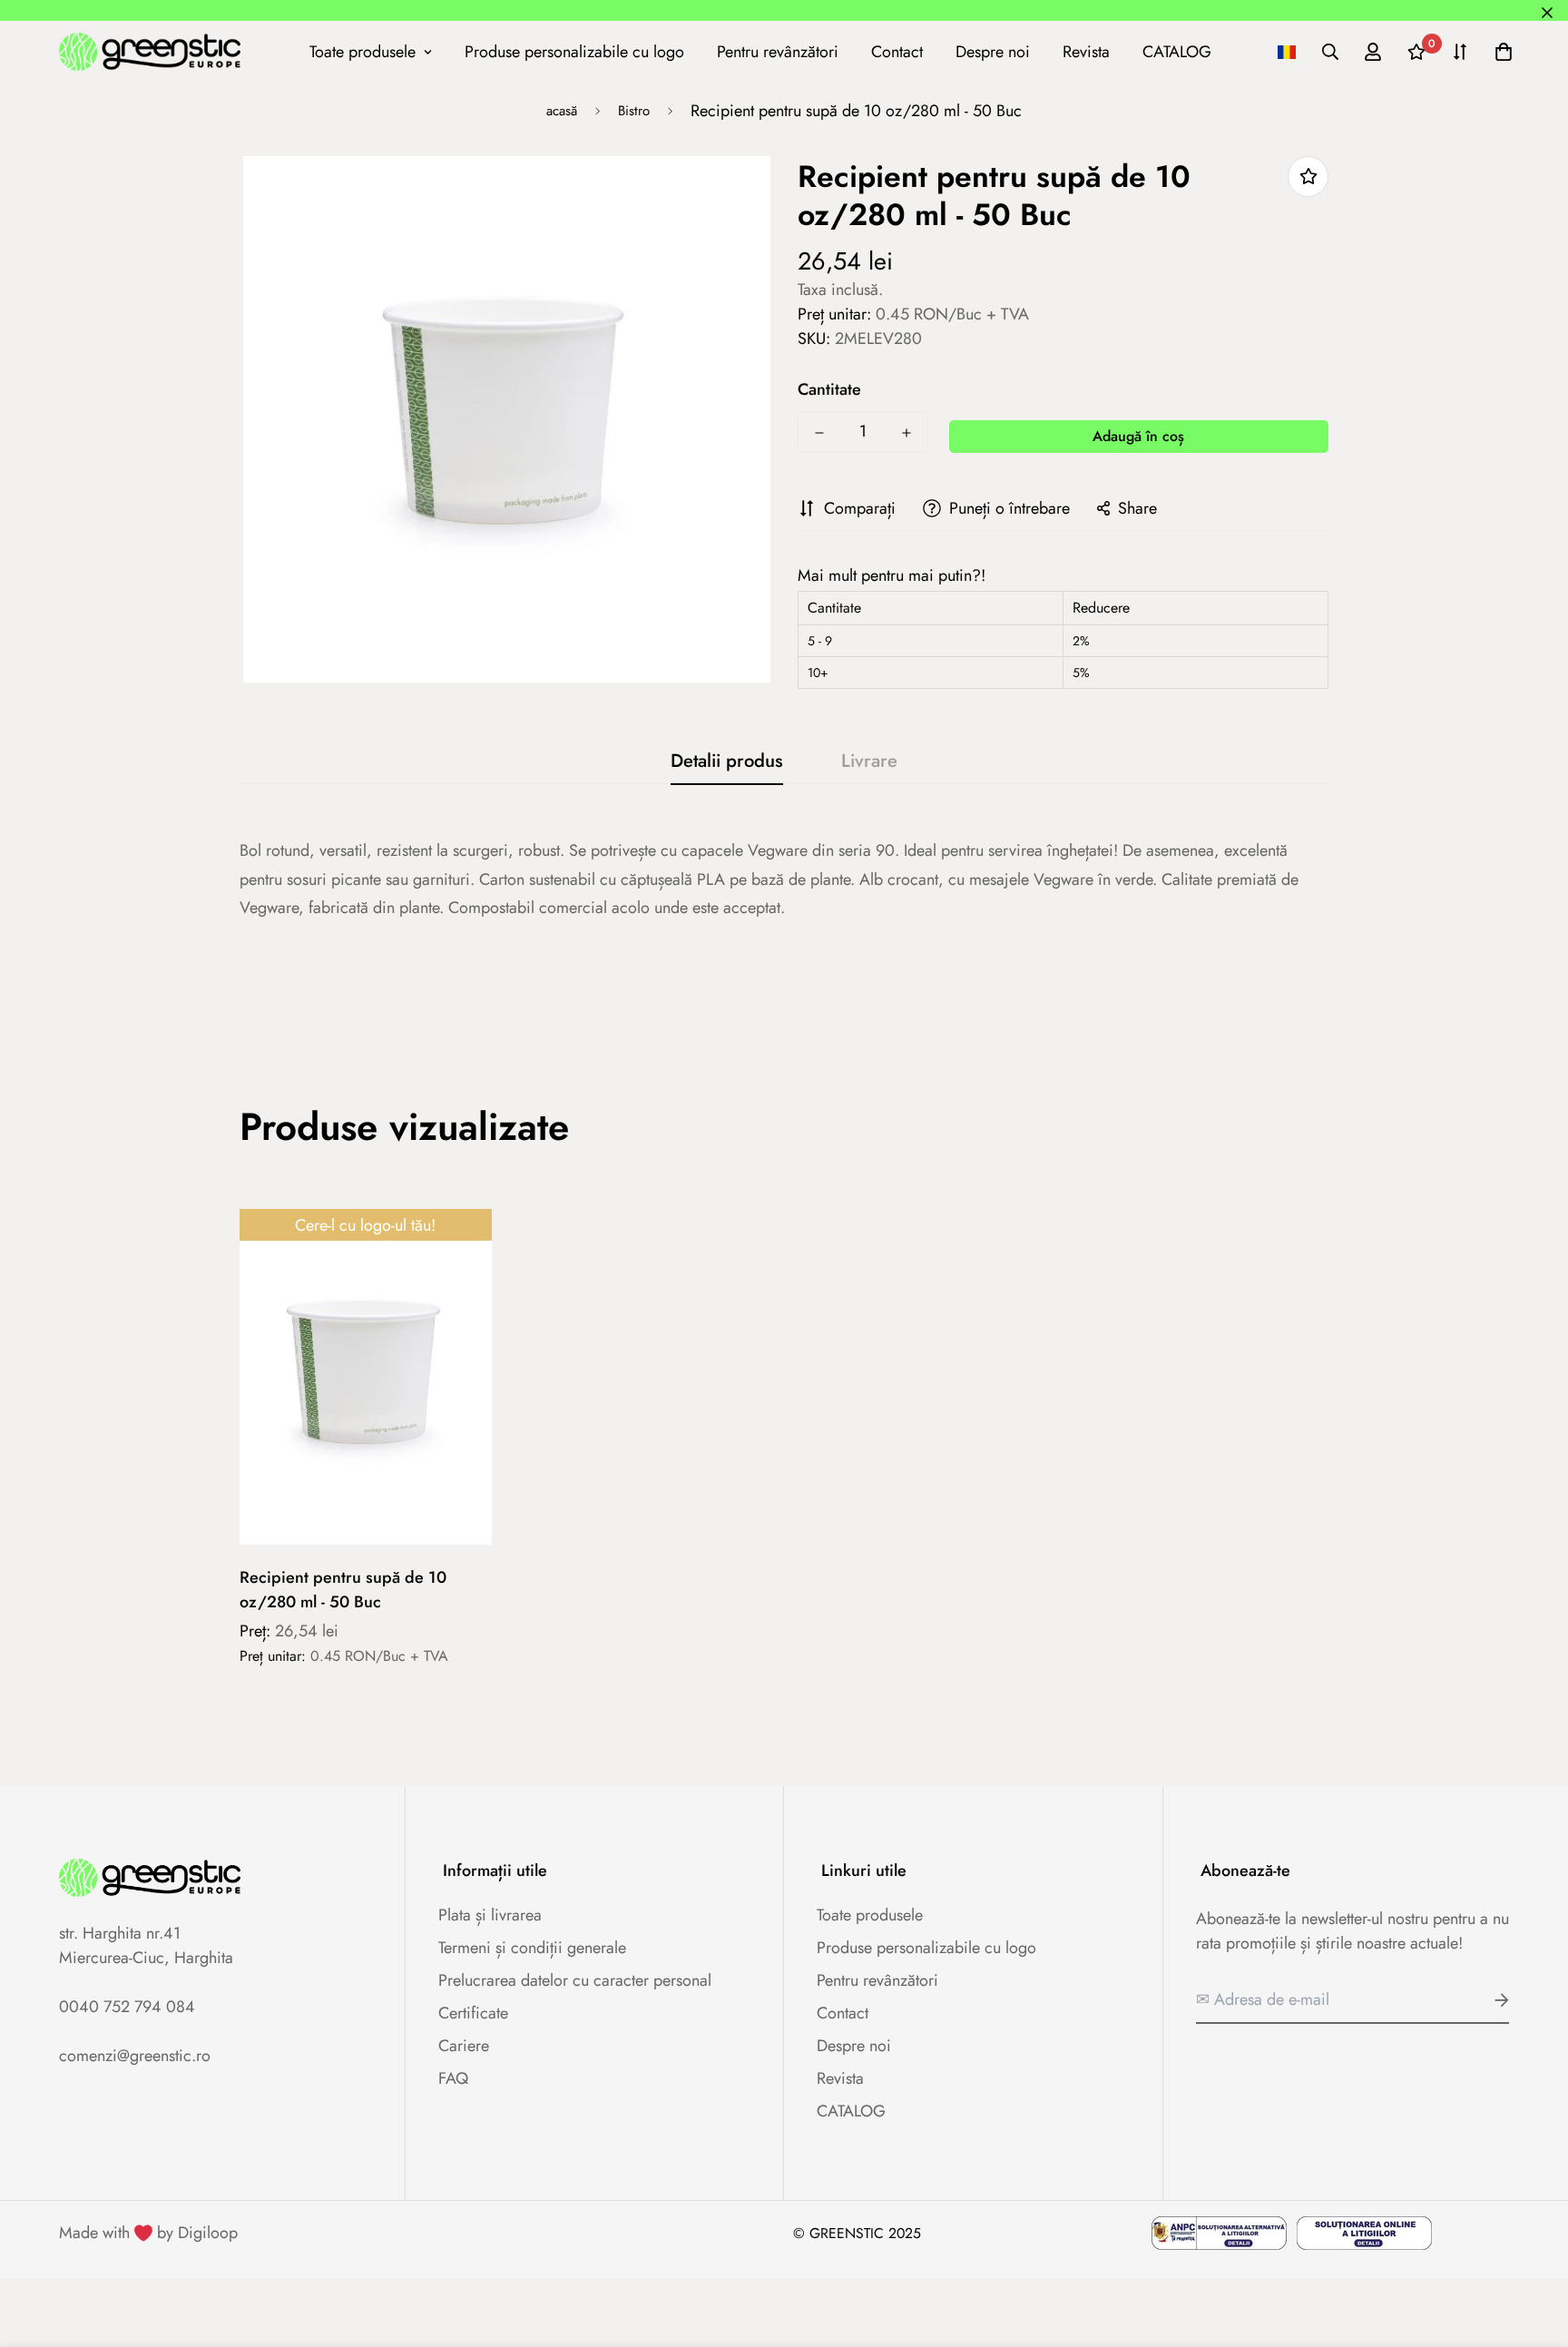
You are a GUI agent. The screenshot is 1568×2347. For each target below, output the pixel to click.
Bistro (634, 111)
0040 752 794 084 (127, 2007)
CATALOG (1177, 51)
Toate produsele (363, 51)
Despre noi (993, 51)
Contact (897, 51)
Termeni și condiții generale (532, 1948)
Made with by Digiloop (148, 2233)
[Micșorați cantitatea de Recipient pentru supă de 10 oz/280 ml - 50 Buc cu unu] (819, 433)
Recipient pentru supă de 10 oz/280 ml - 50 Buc (343, 1590)
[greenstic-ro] (150, 51)
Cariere (464, 2046)
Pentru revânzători (778, 51)
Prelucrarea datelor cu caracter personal (575, 1980)
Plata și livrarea (490, 1915)
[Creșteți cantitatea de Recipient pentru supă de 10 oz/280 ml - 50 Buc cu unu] (906, 433)
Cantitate (829, 389)
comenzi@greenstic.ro (135, 2056)
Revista (1086, 51)
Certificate (473, 2013)
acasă (562, 111)
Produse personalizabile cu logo (574, 51)
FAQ (453, 2078)
